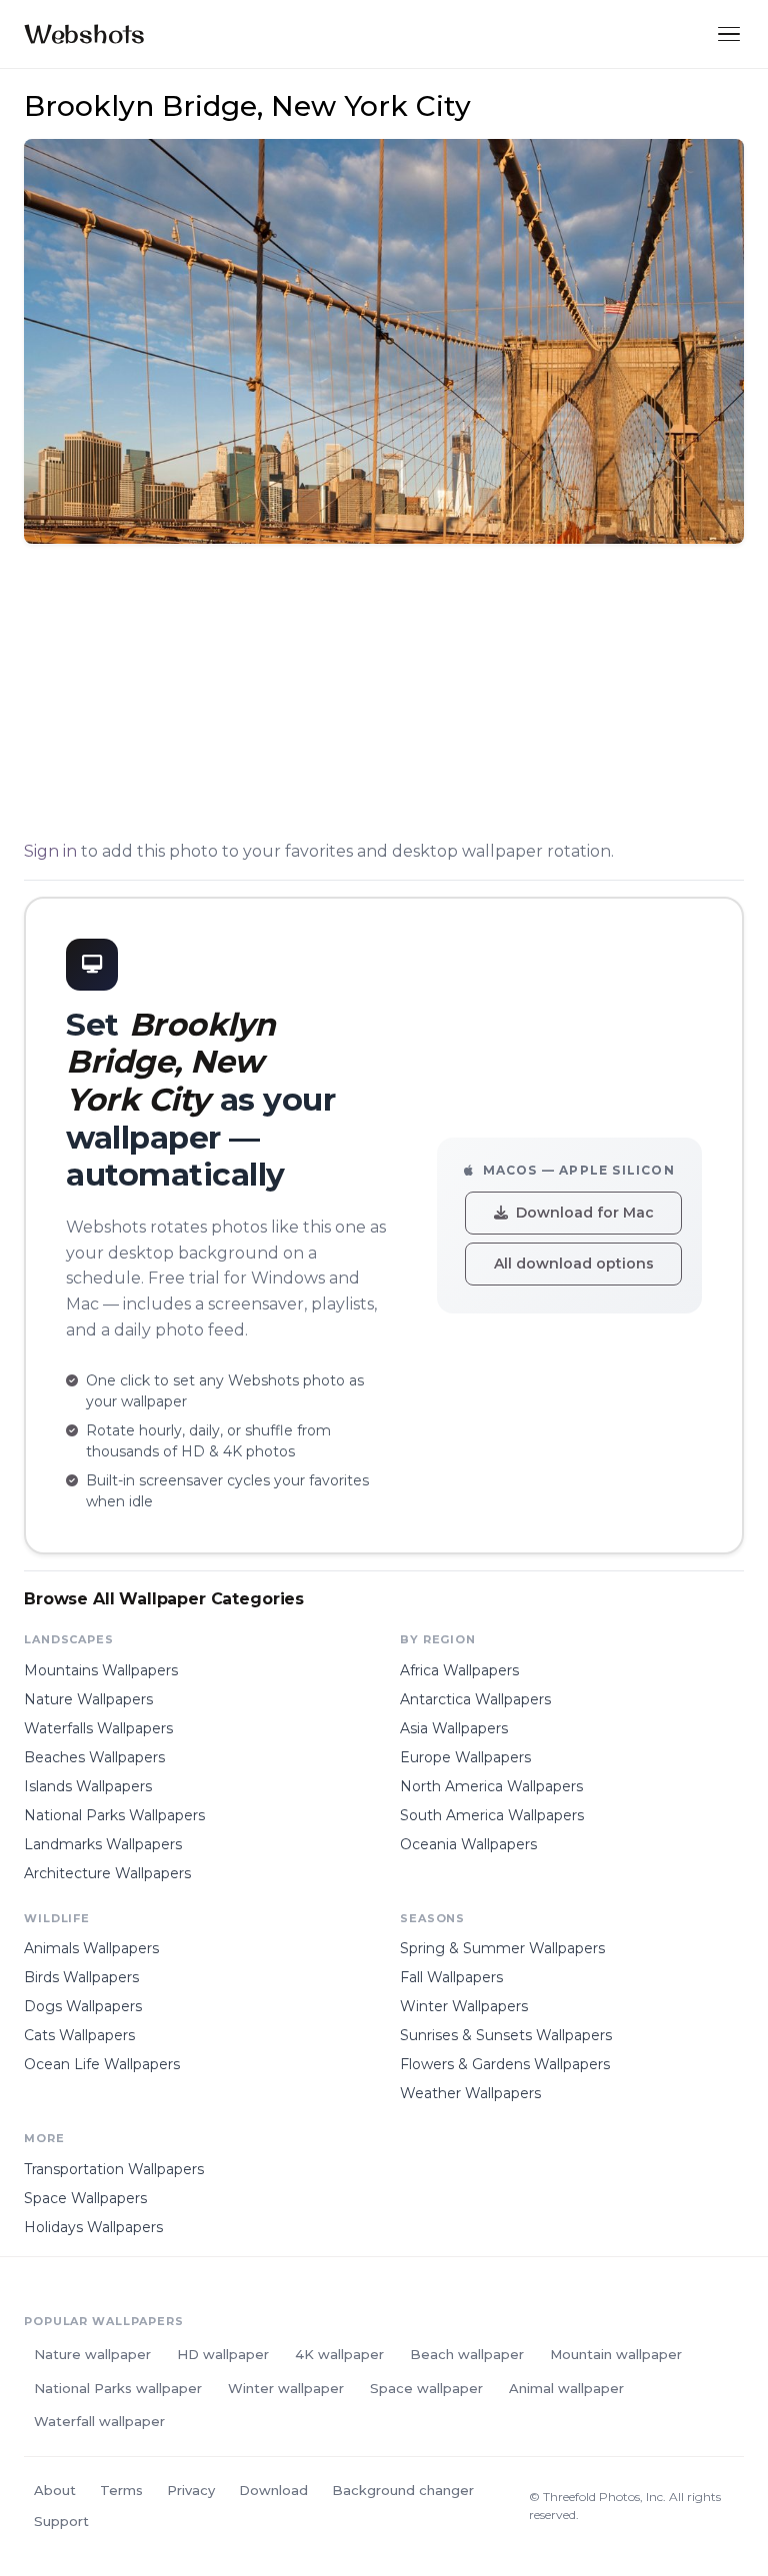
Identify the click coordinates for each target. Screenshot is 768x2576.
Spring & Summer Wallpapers (502, 1948)
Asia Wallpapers (454, 1728)
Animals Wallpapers (91, 1948)
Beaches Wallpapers (94, 1757)
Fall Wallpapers (451, 1977)
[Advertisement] (384, 696)
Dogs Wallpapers (83, 2006)
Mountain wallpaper (616, 2354)
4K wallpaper (339, 2354)
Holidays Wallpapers (93, 2227)
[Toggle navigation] (729, 34)
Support (61, 2521)
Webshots (84, 33)
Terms (121, 2490)
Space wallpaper (426, 2388)
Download (273, 2490)
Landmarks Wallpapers (103, 1844)
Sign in (50, 851)
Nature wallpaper (92, 2354)
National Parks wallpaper (118, 2388)
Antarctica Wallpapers (475, 1699)
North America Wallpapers (491, 1786)
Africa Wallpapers (459, 1670)
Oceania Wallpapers (468, 1844)
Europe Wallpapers (465, 1757)
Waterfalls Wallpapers (98, 1728)
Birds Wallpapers (81, 1977)
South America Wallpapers (492, 1815)
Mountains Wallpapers (101, 1670)
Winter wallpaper (286, 2388)
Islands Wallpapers (88, 1786)
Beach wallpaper (467, 2354)
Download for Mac (585, 1213)
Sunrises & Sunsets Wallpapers (506, 2035)
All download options (574, 1264)
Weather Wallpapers (470, 2093)
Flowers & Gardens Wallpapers (505, 2064)
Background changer (403, 2490)
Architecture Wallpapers (107, 1873)
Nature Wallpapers (88, 1699)
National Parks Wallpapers (114, 1815)
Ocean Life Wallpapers (102, 2064)
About (55, 2490)
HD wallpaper (223, 2354)
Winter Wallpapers (464, 2006)
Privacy (191, 2490)
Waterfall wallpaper (99, 2421)
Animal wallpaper (566, 2388)
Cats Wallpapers (79, 2035)
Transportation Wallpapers (114, 2169)
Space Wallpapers (85, 2198)
